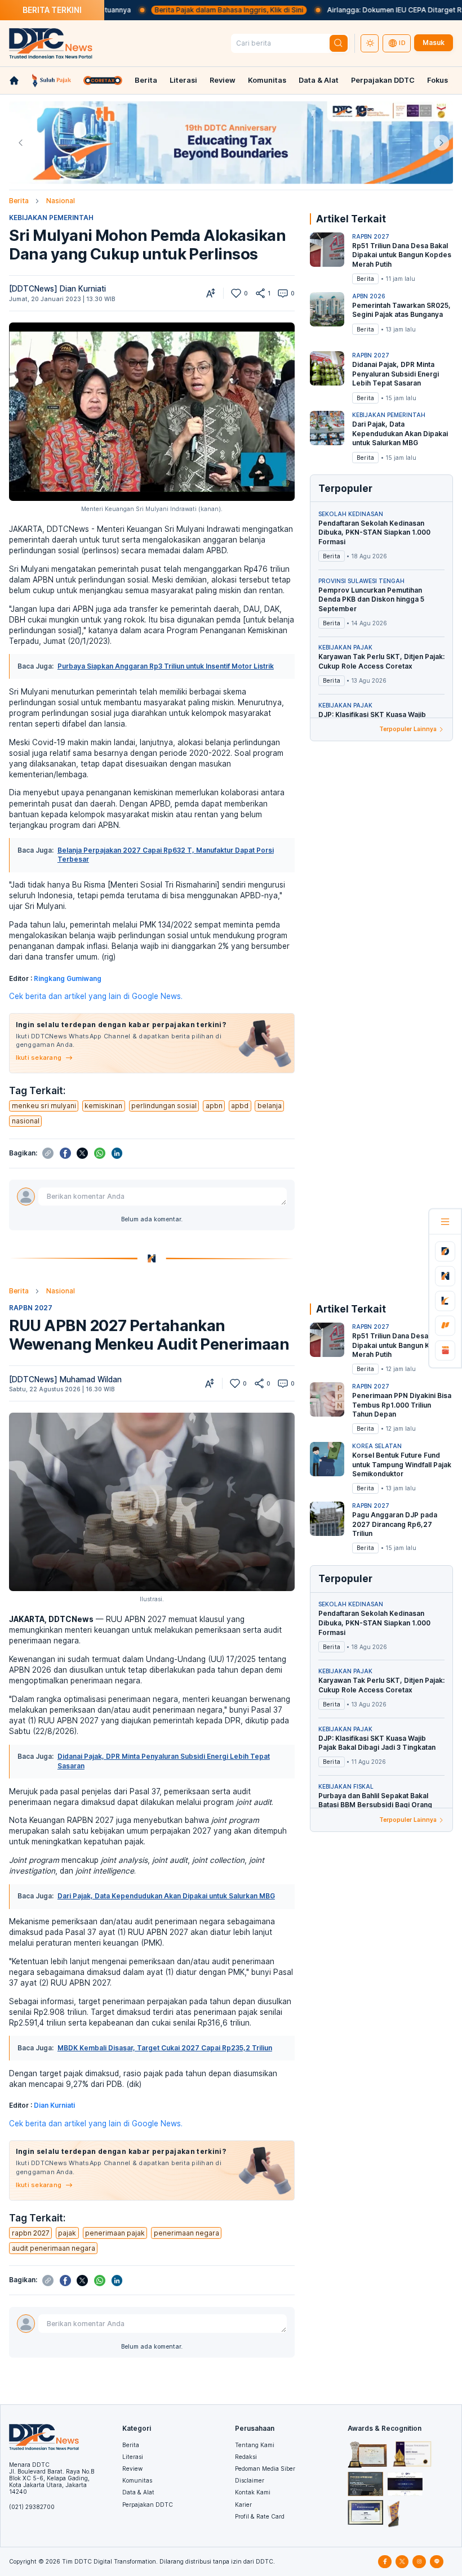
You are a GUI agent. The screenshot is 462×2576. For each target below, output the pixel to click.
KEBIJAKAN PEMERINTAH (51, 218)
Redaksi (246, 2457)
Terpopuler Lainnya (408, 729)
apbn (214, 1106)
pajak (67, 2233)
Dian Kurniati (54, 2105)
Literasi (183, 80)
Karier (243, 2505)
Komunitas (267, 80)
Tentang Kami (255, 2445)
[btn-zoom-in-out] (211, 293)
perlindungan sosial (164, 1106)
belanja (270, 1106)
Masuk (434, 42)
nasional (26, 1121)
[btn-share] (260, 293)
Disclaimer (250, 2480)
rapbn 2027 (31, 2233)
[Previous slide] (21, 143)
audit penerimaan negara (54, 2248)
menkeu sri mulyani (44, 1106)
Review (223, 80)
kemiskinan (103, 1106)
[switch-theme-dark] (370, 43)
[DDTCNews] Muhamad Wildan (65, 1379)
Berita (146, 80)
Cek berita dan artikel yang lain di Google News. (96, 996)
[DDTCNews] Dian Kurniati (57, 289)
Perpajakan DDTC (383, 80)
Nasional (61, 201)
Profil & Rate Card (260, 2516)
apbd (240, 1106)
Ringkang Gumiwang (68, 978)
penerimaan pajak (115, 2233)
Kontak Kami (253, 2492)
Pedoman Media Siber (265, 2469)
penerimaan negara (186, 2233)
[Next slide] (441, 143)
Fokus (437, 80)
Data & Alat (319, 80)
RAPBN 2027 (31, 1308)
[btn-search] (339, 44)
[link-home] (14, 80)
